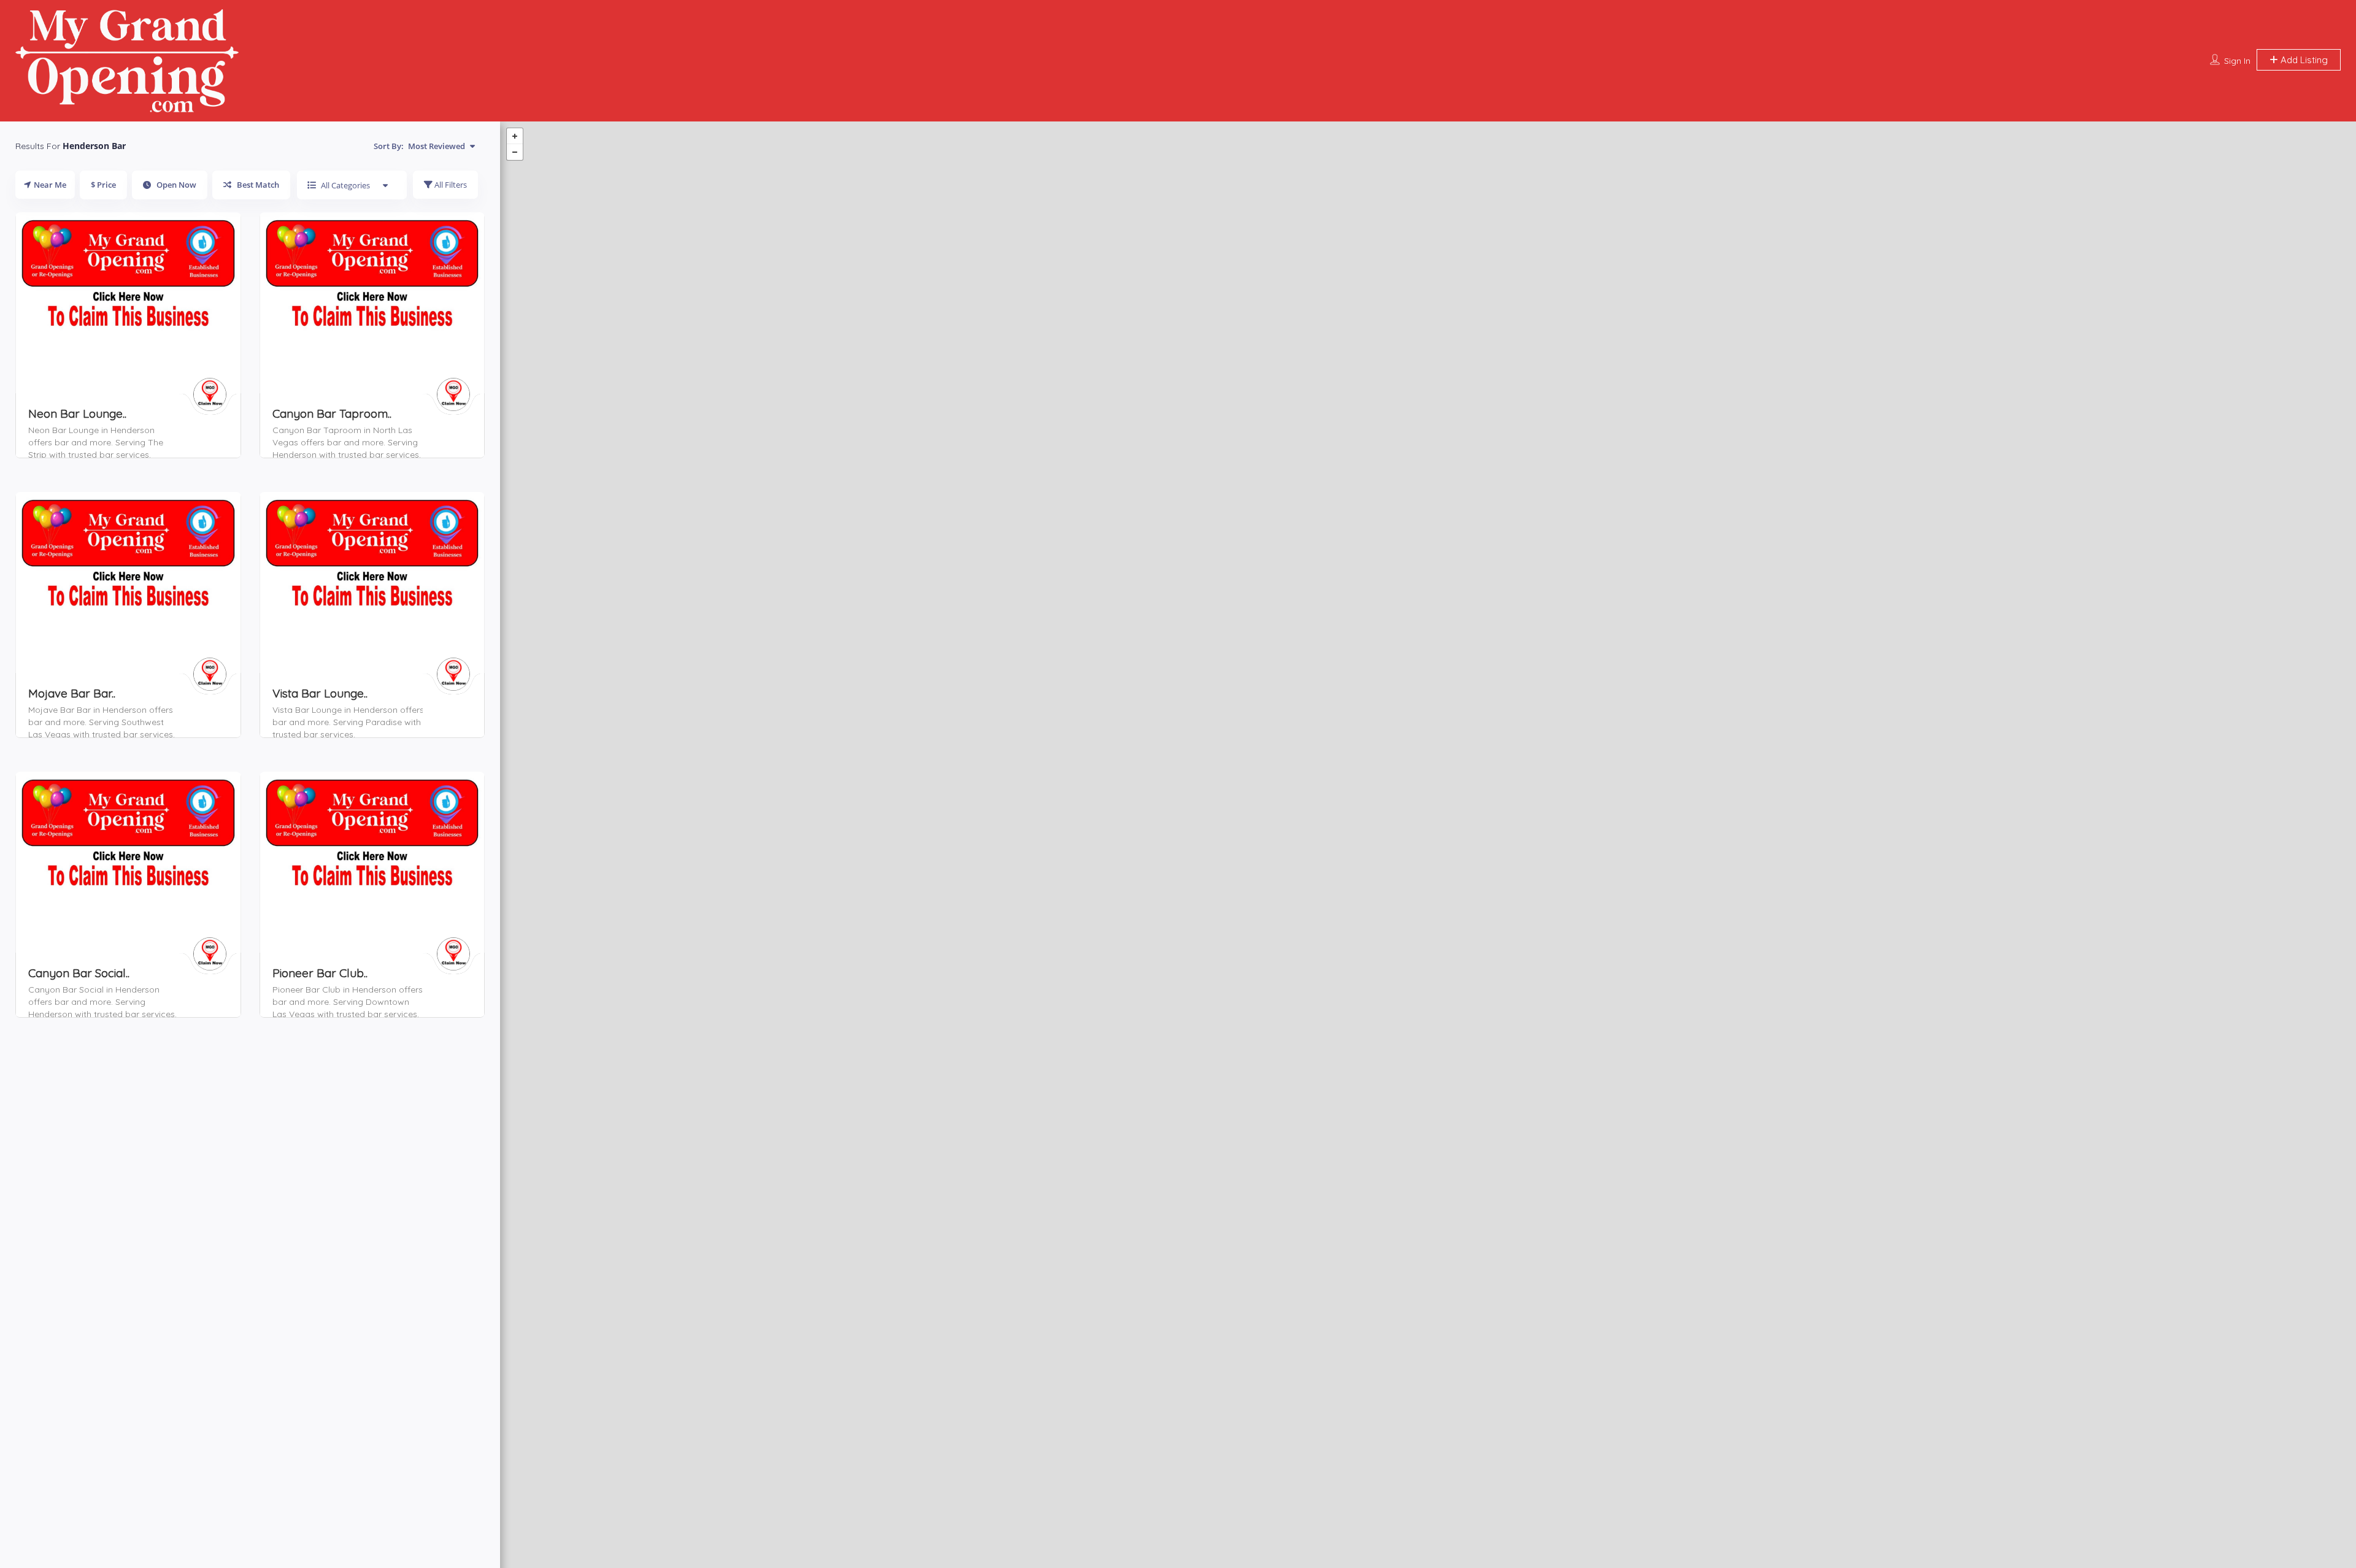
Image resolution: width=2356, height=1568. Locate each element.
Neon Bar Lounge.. (77, 413)
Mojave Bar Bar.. (72, 693)
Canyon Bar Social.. (79, 973)
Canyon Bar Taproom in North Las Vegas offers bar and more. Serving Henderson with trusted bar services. (347, 442)
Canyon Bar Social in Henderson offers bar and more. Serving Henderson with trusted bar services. (102, 1002)
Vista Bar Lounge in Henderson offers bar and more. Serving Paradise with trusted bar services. (348, 722)
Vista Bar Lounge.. (320, 693)
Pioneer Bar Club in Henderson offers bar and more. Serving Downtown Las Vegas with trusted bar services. (348, 1002)
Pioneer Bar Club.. (320, 973)
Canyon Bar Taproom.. (332, 413)
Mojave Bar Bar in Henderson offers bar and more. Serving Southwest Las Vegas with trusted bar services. (102, 722)
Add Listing (2303, 60)
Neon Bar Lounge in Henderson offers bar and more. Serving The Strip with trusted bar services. (96, 442)
